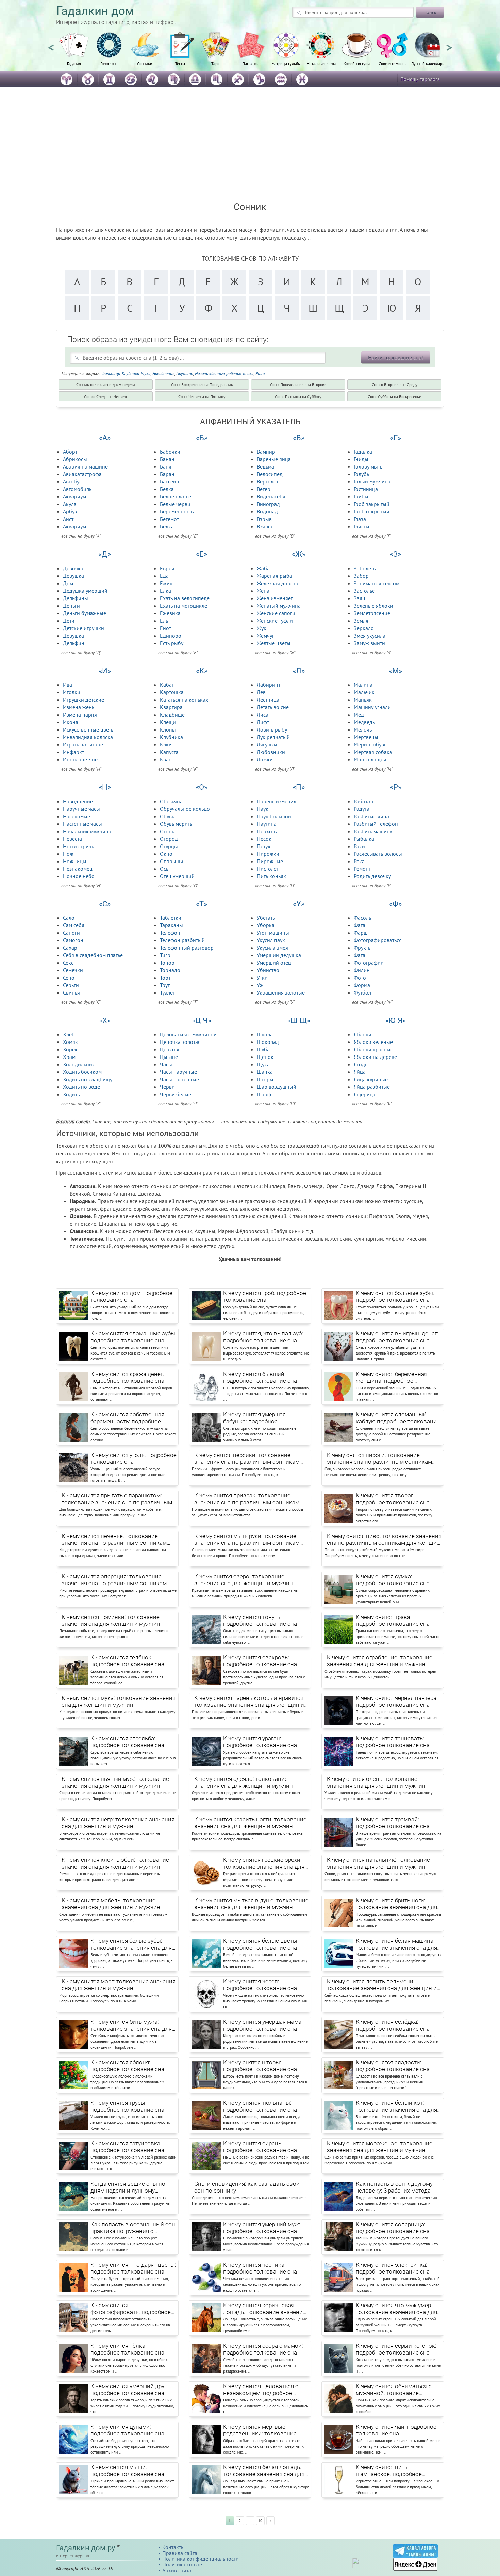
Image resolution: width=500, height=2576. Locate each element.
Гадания (74, 63)
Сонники (145, 63)
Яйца (260, 373)
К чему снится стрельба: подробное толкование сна (127, 1742)
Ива (68, 685)
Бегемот (169, 519)
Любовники (271, 752)
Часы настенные (179, 1079)
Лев (261, 692)
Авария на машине (85, 466)
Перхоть (267, 831)
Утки (262, 978)
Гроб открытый (372, 511)
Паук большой (274, 816)
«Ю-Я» (396, 1021)
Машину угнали (372, 707)
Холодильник (79, 1064)
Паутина (185, 373)
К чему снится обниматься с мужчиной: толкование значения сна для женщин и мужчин (394, 2390)
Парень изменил (277, 801)
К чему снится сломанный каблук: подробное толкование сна (398, 1418)
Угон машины (273, 933)
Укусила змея (272, 948)
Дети (69, 621)
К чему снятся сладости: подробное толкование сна (393, 2066)
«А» (105, 438)
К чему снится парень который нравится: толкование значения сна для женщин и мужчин (249, 1702)
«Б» (202, 438)
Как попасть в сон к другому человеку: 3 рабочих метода (394, 2187)
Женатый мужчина (279, 606)
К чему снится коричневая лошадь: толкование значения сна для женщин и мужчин (264, 2309)
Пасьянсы (251, 63)
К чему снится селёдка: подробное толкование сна (393, 2025)
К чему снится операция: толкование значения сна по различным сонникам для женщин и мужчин (114, 1580)
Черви (167, 1087)
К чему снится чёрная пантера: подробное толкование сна (397, 1701)
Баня (166, 466)
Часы (166, 1064)
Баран (167, 474)
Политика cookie (182, 2564)
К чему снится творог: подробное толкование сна (393, 1499)
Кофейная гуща (357, 63)
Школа (265, 1034)
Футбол (362, 992)
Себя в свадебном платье (93, 955)
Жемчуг (265, 636)
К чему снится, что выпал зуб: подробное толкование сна (263, 1337)
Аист (68, 519)
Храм (69, 1057)
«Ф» (395, 904)
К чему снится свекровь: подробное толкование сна (260, 1661)
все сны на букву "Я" (372, 1104)
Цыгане (169, 1057)
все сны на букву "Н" (81, 886)
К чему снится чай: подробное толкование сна (396, 2430)
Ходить (71, 1094)
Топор (167, 963)
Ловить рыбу (272, 729)
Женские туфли (275, 621)
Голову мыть (368, 466)
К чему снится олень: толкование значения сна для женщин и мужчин (376, 1782)
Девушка (73, 576)
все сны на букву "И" (81, 769)
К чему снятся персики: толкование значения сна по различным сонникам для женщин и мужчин (247, 1459)
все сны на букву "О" (178, 886)
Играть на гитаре (83, 744)
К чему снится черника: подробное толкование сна (260, 2268)
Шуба (263, 1049)
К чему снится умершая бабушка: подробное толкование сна (254, 1418)
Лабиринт (269, 685)
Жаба (263, 568)
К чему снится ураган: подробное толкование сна (260, 1742)
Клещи (168, 722)
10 (260, 2521)
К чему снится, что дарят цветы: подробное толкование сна (133, 2268)
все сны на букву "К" (178, 769)
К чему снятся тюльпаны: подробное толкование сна (260, 2106)
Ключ (166, 744)
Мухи (146, 373)
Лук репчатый (273, 737)
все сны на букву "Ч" (178, 1104)
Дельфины (76, 598)
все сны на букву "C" (81, 1002)
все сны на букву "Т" (178, 1002)
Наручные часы (81, 809)
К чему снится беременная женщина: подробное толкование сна (391, 1378)
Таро (215, 63)
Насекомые (77, 816)
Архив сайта (177, 2570)
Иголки (72, 692)
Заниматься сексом (377, 583)
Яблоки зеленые (373, 1042)
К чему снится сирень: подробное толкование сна (260, 2147)
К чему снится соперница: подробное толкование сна (393, 2228)
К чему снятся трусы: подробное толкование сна (127, 2106)
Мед (359, 715)
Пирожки (268, 854)
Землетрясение (372, 613)
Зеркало (364, 628)
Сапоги (71, 933)
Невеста (72, 839)
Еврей (167, 568)
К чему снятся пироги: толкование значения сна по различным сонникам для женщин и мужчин (379, 1459)
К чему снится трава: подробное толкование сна (393, 1620)
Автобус (72, 481)
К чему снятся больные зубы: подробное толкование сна (395, 1296)
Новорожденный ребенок (218, 373)
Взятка (265, 526)
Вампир (266, 452)
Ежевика (170, 613)
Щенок (265, 1057)
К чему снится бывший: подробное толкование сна (260, 1377)
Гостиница (366, 489)
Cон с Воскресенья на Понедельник (202, 385)
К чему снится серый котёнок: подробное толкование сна (396, 2349)
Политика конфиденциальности (201, 2559)
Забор (361, 576)
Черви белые (176, 1094)
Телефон (170, 933)
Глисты (362, 526)
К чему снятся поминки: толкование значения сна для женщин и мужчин (111, 1620)
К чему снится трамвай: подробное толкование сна (393, 1823)
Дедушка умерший (85, 591)
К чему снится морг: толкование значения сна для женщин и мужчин (119, 1985)
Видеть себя (271, 496)
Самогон (73, 940)
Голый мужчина (372, 481)
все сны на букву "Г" (372, 536)
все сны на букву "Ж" (276, 653)
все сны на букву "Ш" (276, 1104)
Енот (165, 628)
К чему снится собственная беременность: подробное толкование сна (127, 1418)
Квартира (171, 707)
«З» (395, 554)
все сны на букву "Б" (178, 536)
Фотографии (369, 963)
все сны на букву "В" (275, 536)
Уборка (266, 925)
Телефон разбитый (182, 940)
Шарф (264, 1094)
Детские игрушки (84, 628)
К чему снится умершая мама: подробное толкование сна (263, 2025)
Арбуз (70, 511)
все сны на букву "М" (372, 769)
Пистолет (268, 869)
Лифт (263, 722)
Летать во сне (273, 707)
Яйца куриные (371, 1079)
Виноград (268, 504)
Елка (165, 591)
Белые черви (175, 504)
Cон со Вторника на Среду (395, 385)
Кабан (167, 685)
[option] (74, 53)
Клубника (130, 373)
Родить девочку (372, 876)
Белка (167, 489)
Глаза (360, 519)
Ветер (264, 489)
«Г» (396, 438)
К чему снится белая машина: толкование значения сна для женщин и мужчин (396, 1945)
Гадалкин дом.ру (86, 2548)
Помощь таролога (420, 79)
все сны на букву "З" (372, 653)
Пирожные (270, 861)
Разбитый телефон (376, 824)
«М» (395, 671)
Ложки (265, 759)
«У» (299, 904)
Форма (362, 985)
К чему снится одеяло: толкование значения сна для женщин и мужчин (244, 1782)
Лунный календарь (428, 63)
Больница (111, 373)
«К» (202, 671)
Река (359, 861)
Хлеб (69, 1034)
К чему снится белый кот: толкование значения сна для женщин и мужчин (396, 2106)
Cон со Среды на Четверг (106, 397)
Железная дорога (278, 583)
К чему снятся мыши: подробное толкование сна (127, 2471)
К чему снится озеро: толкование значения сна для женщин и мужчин (244, 1580)
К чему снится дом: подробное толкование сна (131, 1296)
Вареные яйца (274, 459)
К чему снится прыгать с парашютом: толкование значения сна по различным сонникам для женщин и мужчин (117, 1499)
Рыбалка (364, 839)
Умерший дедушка (279, 955)
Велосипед (270, 474)
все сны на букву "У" (275, 1002)
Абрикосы (75, 459)
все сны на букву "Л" (275, 769)
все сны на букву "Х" (81, 1104)
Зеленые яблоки (373, 606)
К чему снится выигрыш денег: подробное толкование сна (397, 1337)
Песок (264, 839)
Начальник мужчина (87, 831)
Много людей (370, 759)
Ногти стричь (78, 846)
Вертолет (268, 481)
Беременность (177, 511)
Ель (164, 621)
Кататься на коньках (184, 700)
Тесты (180, 63)
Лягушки (267, 744)
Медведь (364, 722)
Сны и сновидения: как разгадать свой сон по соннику (247, 2187)
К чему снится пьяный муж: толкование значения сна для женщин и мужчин (115, 1782)
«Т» (202, 904)
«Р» (396, 787)
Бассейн (170, 481)
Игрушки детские (84, 700)
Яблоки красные (373, 1049)
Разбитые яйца (371, 816)
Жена (263, 591)
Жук (262, 628)
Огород (169, 839)
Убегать (266, 918)
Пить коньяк (271, 876)
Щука (263, 1064)
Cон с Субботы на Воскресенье (394, 397)
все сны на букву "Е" (178, 653)
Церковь (170, 1049)
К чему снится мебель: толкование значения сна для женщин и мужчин (111, 1904)
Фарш (361, 933)
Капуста (169, 752)
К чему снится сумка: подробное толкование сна (393, 1580)
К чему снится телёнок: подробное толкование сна (127, 1661)
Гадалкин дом (95, 11)
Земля (361, 621)
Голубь (361, 474)
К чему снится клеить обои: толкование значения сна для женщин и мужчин (115, 1863)
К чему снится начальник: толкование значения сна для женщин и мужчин (378, 1863)
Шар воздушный (277, 1087)
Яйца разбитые (372, 1087)
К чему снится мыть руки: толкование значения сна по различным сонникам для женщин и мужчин (247, 1540)
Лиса (263, 715)
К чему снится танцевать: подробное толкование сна (393, 1742)
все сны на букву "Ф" (372, 1002)
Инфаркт (73, 752)
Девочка (73, 568)
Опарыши (172, 861)
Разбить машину (373, 831)
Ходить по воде (81, 1087)
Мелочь (363, 729)
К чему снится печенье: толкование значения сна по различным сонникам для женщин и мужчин (114, 1540)
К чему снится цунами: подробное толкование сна (127, 2430)
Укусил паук (271, 940)
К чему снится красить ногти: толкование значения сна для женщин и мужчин (250, 1823)
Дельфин (74, 643)
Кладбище (172, 715)
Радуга (362, 809)
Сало (69, 918)
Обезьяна (171, 801)
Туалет (167, 992)
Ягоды (361, 1064)
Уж (260, 985)
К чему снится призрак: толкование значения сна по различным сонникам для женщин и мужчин (247, 1499)
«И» (105, 671)
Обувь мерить (176, 824)
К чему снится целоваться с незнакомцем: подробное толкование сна (261, 2390)
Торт (165, 978)
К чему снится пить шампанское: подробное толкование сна (389, 2471)
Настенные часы (82, 824)
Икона (71, 722)
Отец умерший (177, 876)
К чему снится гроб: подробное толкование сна (265, 1296)
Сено (69, 978)
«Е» (202, 554)
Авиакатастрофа (82, 474)
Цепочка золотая (180, 1042)
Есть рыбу (172, 643)
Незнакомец (78, 869)
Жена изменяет (275, 598)
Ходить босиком (82, 1072)
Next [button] (449, 45)
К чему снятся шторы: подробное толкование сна (260, 2066)
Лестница (268, 700)
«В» (299, 438)
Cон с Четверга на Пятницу (202, 397)
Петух (264, 846)
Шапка (265, 1072)
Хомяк (70, 1042)
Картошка (172, 692)
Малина (363, 685)
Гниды (361, 459)
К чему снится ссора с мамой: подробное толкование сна (263, 2349)
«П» (299, 787)
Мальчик (364, 692)
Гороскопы (109, 63)
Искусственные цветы (89, 729)
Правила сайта (180, 2553)
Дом (68, 583)
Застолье (364, 591)
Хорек (70, 1049)
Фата (360, 925)
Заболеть (365, 568)
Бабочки (170, 452)
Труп (165, 985)
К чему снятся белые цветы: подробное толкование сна (261, 1944)
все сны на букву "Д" (81, 653)
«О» (202, 787)
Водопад (267, 511)
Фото (360, 978)
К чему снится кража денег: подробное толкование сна (127, 1377)
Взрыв (264, 519)
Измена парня (80, 715)
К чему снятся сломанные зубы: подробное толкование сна (134, 1337)
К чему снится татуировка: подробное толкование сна (127, 2147)
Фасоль (362, 918)
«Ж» (299, 554)
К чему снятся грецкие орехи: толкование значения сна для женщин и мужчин (264, 1864)
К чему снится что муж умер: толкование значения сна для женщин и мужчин (396, 2309)
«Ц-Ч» (202, 1021)
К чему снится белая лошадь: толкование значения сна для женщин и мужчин (264, 2471)
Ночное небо (79, 876)
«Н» (105, 787)
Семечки (73, 970)
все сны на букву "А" (81, 536)
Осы (165, 869)
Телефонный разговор (187, 948)
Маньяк (363, 700)
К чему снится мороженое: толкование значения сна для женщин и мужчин (380, 2147)
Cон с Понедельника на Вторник (298, 385)
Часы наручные (178, 1072)
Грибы (361, 496)
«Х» (105, 1021)
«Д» (105, 554)
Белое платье (176, 496)
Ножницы (75, 861)
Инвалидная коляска (88, 737)
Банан (167, 459)
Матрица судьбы (286, 63)
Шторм (265, 1079)
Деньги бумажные (85, 613)
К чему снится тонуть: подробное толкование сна (260, 1620)
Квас (165, 759)
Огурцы (169, 846)
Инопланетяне (80, 759)
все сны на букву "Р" (372, 886)
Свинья (71, 992)
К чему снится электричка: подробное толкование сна (393, 2268)
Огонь (167, 831)
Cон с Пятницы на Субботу (298, 397)
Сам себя (74, 925)
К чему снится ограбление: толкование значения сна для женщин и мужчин (380, 1661)
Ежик (166, 583)
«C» (105, 904)
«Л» (299, 671)
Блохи (248, 373)
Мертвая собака (373, 752)
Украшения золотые (281, 992)
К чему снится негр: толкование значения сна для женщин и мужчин (118, 1823)
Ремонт (362, 869)
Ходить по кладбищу (88, 1079)
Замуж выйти (369, 643)
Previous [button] (51, 45)
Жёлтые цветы (274, 643)
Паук (263, 809)
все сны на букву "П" (275, 886)
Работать (364, 801)
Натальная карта (322, 63)
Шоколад (268, 1042)
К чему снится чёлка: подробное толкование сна (127, 2349)
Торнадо (170, 970)
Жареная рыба (274, 576)
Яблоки (363, 1034)
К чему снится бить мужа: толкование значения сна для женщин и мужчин (131, 2025)
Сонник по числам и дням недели (106, 385)
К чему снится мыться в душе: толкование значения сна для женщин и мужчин (251, 1904)
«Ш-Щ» (299, 1021)
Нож (68, 854)
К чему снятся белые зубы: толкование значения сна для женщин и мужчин (131, 1945)
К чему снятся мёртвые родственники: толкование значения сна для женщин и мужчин (261, 2430)
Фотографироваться (378, 940)
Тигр (165, 955)
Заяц (360, 598)
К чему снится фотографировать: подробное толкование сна (131, 2309)
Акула (70, 504)
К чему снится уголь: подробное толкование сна (134, 1458)
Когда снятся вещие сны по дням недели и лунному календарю (128, 2187)
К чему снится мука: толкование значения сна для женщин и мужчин (119, 1701)
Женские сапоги (276, 613)
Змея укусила (370, 636)
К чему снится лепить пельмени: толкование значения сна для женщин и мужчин (382, 1985)
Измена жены (79, 707)
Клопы (168, 729)
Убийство (268, 970)
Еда (164, 576)
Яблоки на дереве (375, 1057)
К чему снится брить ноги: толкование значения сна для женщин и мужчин (396, 1904)
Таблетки (171, 918)
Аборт (70, 452)
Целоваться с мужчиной (188, 1034)
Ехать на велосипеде (185, 598)
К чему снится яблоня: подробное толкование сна (127, 2066)
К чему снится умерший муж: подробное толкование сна (262, 2228)
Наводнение (163, 373)
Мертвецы (366, 737)
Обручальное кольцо (185, 809)
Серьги (71, 985)
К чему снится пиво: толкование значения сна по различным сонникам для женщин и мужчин (384, 1540)
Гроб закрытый (372, 504)
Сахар (70, 948)
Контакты (173, 2547)
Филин (362, 970)
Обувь (167, 816)
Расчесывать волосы (378, 854)
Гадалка (363, 452)
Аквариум (74, 496)
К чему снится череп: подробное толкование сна (260, 1985)
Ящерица (365, 1094)
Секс (68, 963)
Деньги (71, 606)
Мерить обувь (370, 744)
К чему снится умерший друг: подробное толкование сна (129, 2390)
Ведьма (265, 466)
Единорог (172, 636)
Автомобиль (77, 489)
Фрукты (363, 948)
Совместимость (392, 63)
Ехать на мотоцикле (184, 606)
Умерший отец (274, 963)
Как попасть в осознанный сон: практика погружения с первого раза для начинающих (134, 2228)
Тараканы (171, 925)
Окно (166, 854)
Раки (359, 846)
